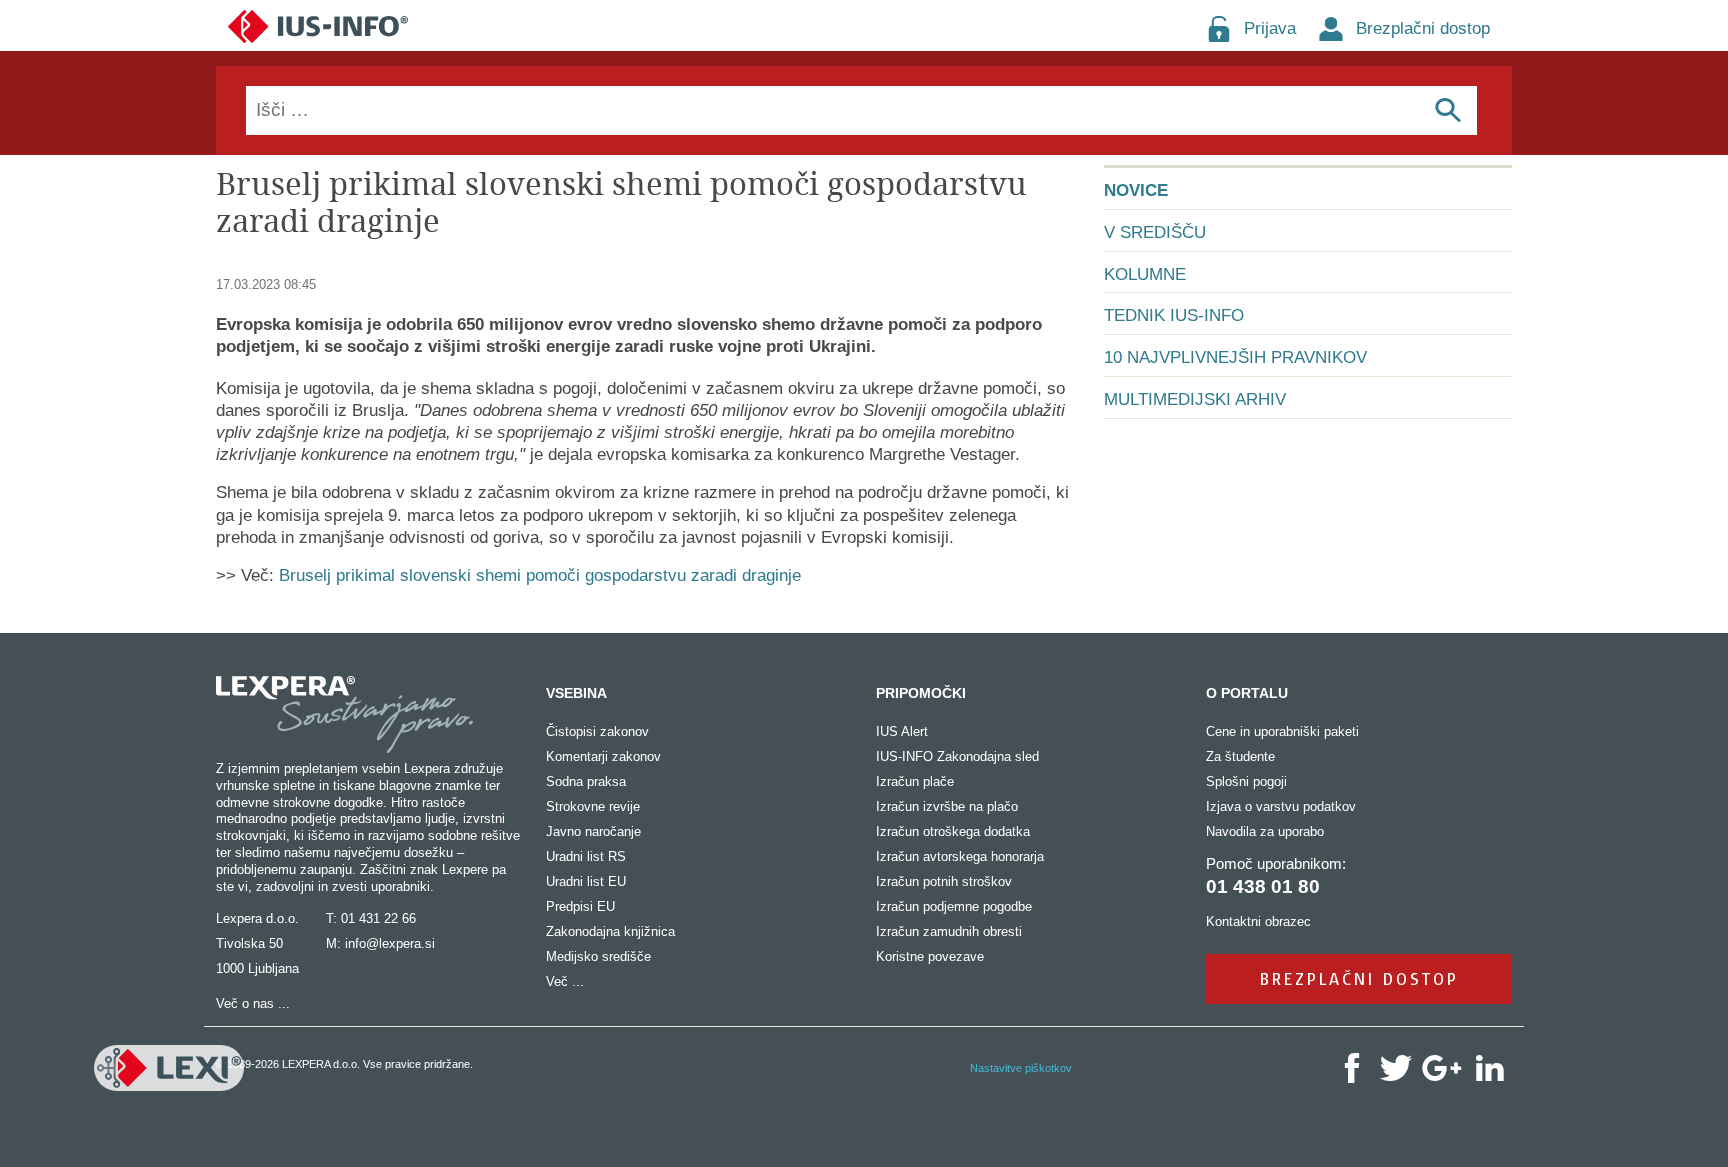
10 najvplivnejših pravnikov (1235, 357)
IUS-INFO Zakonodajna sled (957, 756)
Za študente (1240, 756)
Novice (1136, 190)
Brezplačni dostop (1423, 28)
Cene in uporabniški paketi (1282, 731)
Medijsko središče (598, 956)
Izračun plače (915, 781)
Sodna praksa (586, 781)
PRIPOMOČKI (921, 693)
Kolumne (1145, 274)
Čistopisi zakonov (597, 731)
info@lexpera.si (390, 943)
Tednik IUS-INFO (1174, 315)
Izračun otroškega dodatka (953, 831)
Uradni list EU (586, 881)
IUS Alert (902, 731)
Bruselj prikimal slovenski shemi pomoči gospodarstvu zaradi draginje (540, 575)
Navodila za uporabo (1265, 831)
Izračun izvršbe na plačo (947, 806)
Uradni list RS (586, 856)
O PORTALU (1247, 693)
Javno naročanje (593, 831)
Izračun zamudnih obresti (949, 931)
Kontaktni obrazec (1258, 921)
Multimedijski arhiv (1195, 399)
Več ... (565, 981)
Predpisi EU (580, 906)
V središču (1155, 232)
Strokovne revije (593, 806)
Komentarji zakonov (603, 756)
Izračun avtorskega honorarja (960, 856)
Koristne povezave (930, 956)
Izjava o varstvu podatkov (1281, 806)
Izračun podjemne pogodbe (954, 906)
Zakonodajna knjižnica (610, 931)
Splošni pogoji (1246, 781)
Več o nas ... (253, 1003)
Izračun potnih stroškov (944, 881)
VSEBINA (576, 693)
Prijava (1270, 28)
